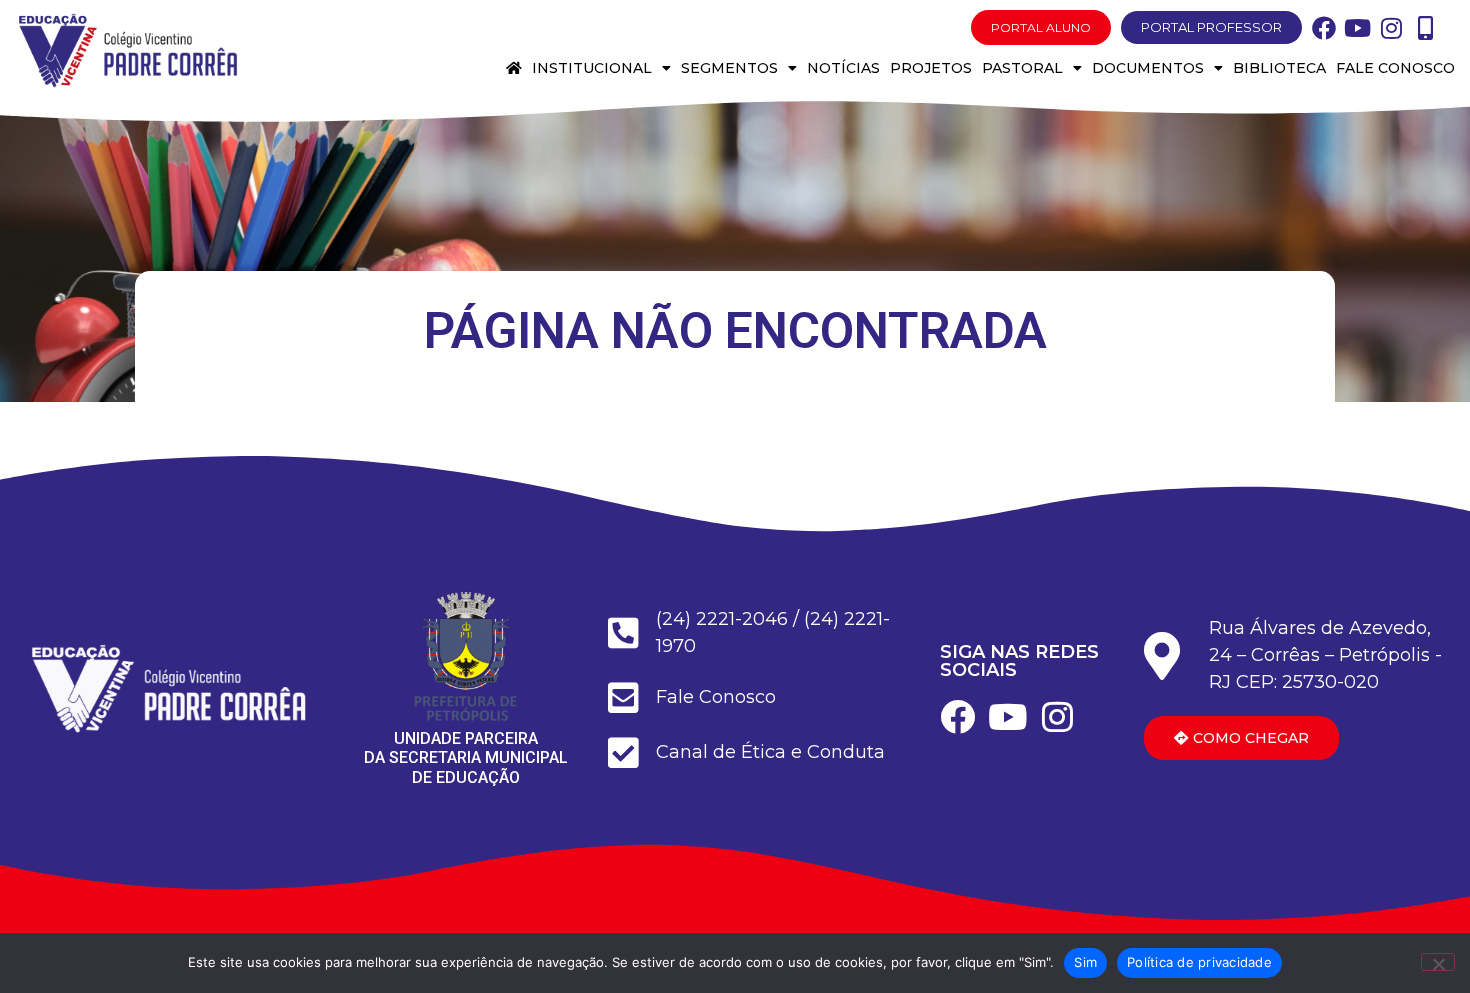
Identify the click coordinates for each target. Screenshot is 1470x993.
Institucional (592, 68)
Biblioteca (1279, 68)
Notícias (843, 68)
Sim (1085, 962)
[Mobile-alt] (1426, 28)
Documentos (1148, 68)
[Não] (1438, 962)
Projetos (931, 68)
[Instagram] (1392, 28)
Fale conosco (1395, 68)
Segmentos (729, 68)
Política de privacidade (1199, 962)
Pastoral (1022, 68)
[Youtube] (1358, 28)
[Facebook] (1324, 28)
